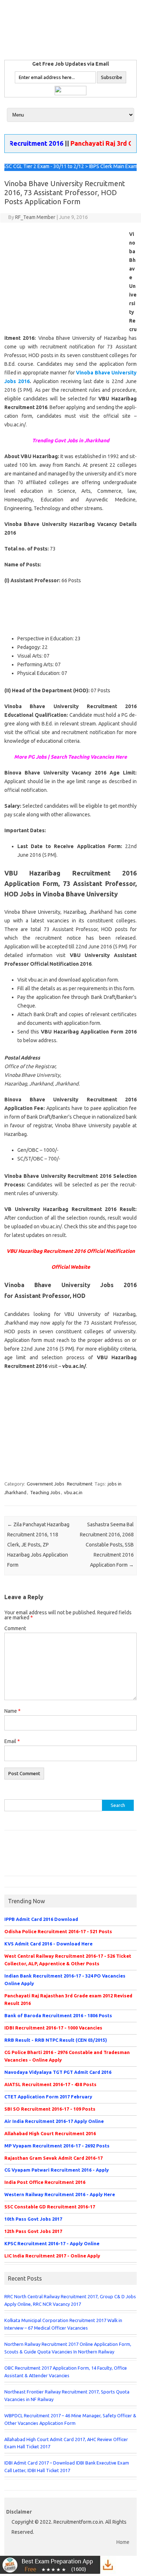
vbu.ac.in (73, 1492)
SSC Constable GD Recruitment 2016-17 (50, 2207)
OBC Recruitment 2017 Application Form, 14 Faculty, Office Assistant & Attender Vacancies (66, 2372)
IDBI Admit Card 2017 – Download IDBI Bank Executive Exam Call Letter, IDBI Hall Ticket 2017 (67, 2467)
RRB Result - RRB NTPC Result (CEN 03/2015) (56, 2040)
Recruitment (80, 1484)
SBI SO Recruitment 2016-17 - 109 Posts (50, 2109)
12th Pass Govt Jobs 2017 (33, 2231)
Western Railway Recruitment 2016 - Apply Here (60, 2194)
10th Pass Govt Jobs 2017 (33, 2219)
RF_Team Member (35, 217)
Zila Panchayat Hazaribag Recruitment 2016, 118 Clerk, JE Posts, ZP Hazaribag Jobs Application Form (38, 1545)
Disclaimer (19, 2512)
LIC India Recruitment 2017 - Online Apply (52, 2256)
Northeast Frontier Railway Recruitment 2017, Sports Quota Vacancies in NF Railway (67, 2395)
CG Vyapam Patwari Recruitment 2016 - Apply (57, 2170)
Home (123, 2542)
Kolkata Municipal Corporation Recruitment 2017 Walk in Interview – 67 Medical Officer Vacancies (63, 2324)
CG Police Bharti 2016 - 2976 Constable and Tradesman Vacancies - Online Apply (67, 2056)
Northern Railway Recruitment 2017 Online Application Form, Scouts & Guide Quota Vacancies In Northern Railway (68, 2348)
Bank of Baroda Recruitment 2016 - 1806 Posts (58, 2015)
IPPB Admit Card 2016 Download (41, 1919)
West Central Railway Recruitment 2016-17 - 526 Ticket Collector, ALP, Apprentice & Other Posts (68, 1960)
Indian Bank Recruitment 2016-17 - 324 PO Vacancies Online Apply (65, 1980)
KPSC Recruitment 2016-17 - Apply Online (52, 2243)
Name (12, 1711)
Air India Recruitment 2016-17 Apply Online (54, 2121)
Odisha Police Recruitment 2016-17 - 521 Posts (58, 1931)
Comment (15, 1628)
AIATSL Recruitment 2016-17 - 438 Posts (50, 2084)
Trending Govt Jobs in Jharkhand (71, 440)
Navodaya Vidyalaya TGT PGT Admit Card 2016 (58, 2072)
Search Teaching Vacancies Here (89, 757)
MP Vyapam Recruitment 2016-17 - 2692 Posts (57, 2146)
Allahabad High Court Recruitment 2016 (50, 2133)
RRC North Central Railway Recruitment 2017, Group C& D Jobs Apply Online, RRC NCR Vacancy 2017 (70, 2300)
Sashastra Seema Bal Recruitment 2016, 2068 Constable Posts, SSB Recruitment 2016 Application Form (107, 1545)
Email (12, 1741)
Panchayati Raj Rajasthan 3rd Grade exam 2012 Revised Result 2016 (68, 1999)
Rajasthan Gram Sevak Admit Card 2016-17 (54, 2158)
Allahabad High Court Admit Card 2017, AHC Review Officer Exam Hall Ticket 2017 (66, 2443)
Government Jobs (46, 1484)
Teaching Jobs (45, 1492)
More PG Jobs (30, 757)
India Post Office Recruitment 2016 (45, 2182)
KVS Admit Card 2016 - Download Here (48, 1944)
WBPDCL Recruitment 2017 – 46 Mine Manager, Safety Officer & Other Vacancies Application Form (70, 2419)
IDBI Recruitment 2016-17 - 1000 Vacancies (53, 2028)
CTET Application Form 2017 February (48, 2097)
